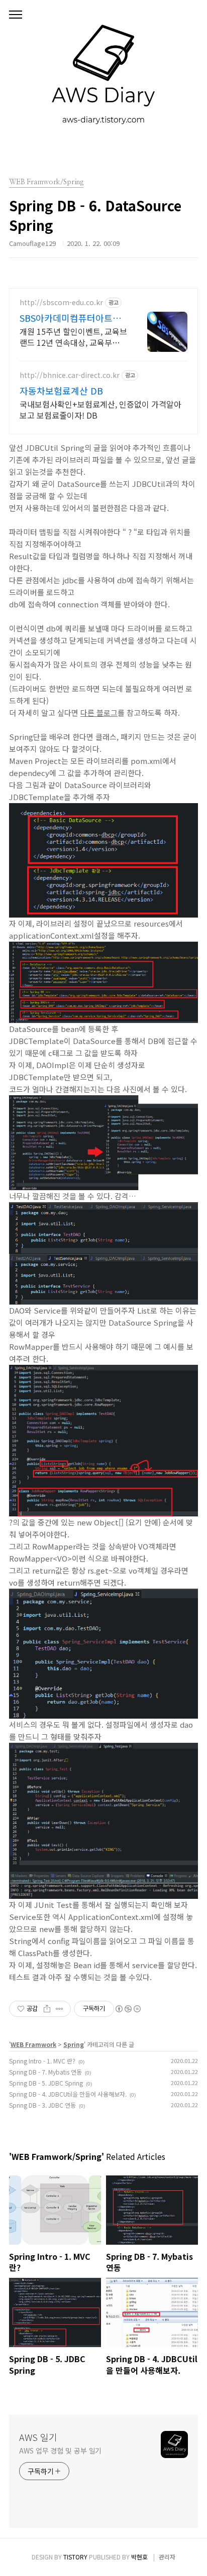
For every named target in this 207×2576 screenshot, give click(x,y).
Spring (74, 2044)
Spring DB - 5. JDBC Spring (46, 2083)
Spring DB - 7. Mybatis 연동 (45, 2072)
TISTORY (75, 2557)
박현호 (139, 2557)
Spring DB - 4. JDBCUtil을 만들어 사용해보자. (68, 2094)
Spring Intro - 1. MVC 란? (42, 2061)
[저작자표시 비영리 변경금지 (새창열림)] (128, 2009)
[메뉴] (16, 15)
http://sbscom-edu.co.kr (61, 302)
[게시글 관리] (60, 2009)
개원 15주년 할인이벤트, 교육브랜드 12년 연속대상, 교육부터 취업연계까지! (73, 337)
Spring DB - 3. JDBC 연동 (42, 2105)
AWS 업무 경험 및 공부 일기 (60, 2451)
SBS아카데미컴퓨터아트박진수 (70, 318)
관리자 (167, 2557)
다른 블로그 (99, 713)
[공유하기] (47, 2009)
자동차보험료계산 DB (61, 391)
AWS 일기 (38, 2437)
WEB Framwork (33, 2044)
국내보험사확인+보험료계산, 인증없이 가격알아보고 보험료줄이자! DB (100, 409)
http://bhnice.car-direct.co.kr (70, 375)
